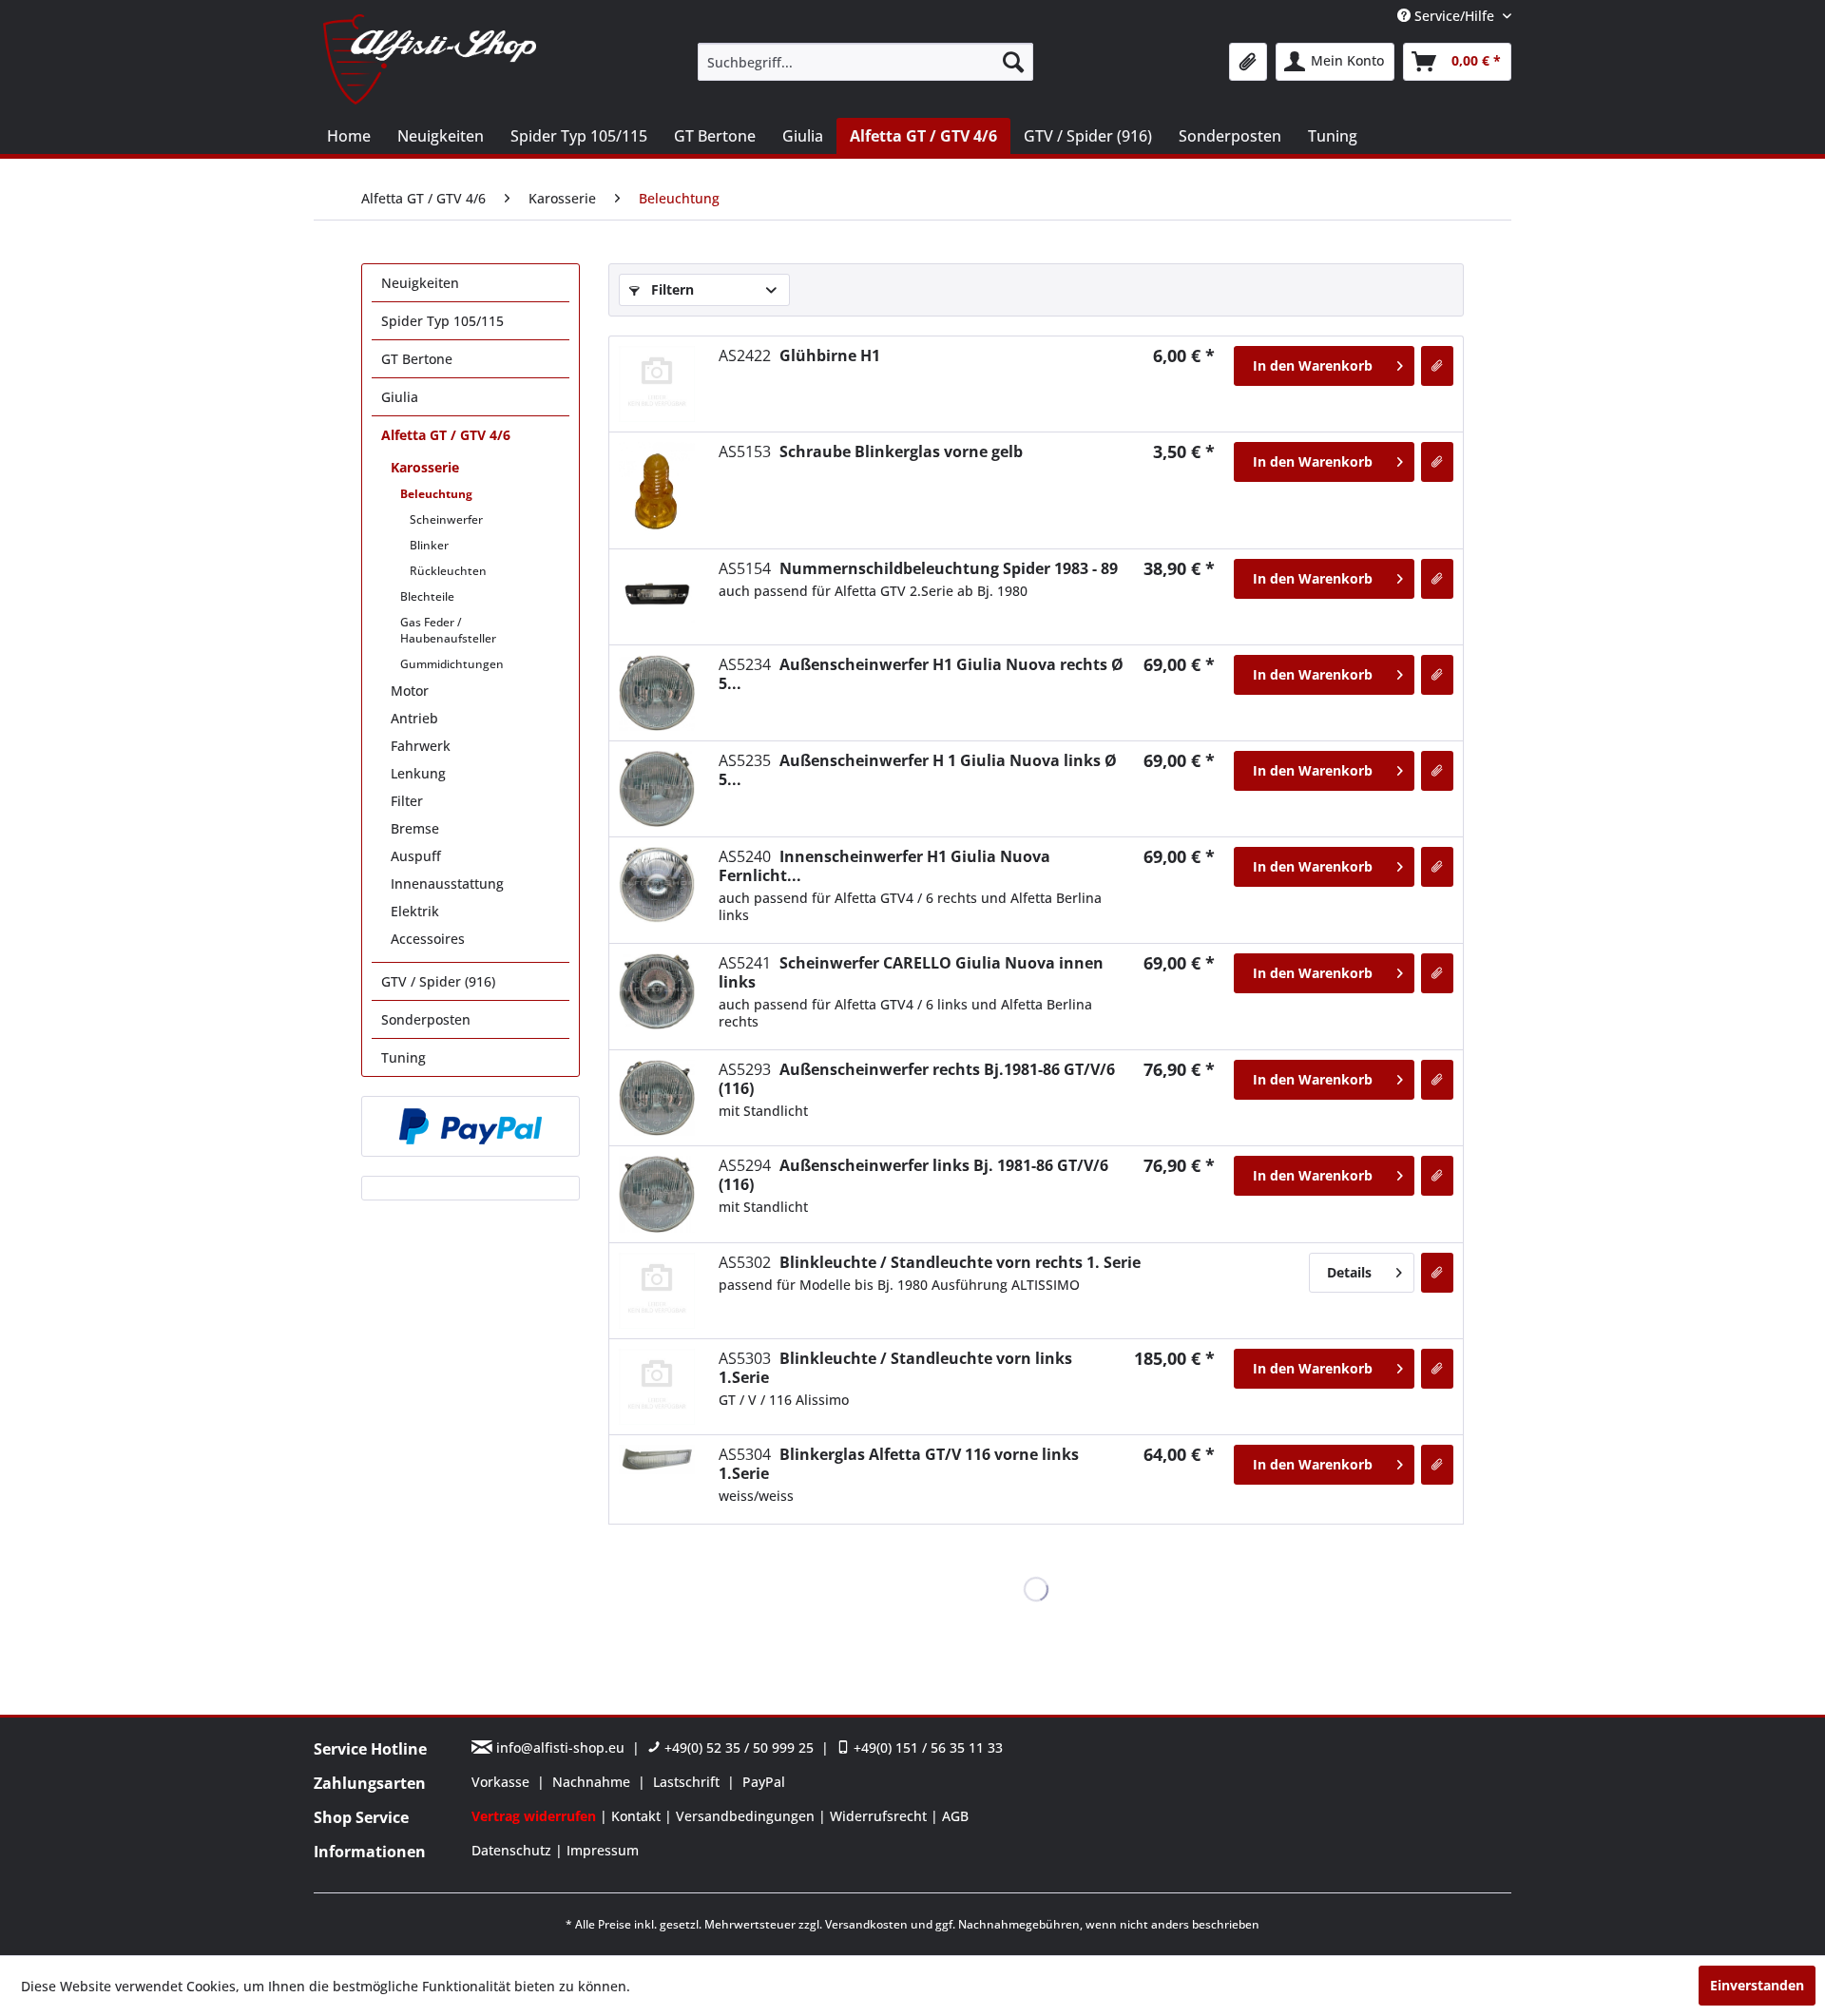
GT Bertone (417, 359)
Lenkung (418, 773)
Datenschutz (513, 1850)
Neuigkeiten (420, 283)
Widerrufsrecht (880, 1816)
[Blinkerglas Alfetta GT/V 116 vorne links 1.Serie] (657, 1459)
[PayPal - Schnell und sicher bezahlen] (471, 1126)
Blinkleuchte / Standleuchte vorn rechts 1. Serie (930, 1262)
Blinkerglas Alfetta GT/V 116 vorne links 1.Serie (899, 1464)
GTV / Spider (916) (438, 981)
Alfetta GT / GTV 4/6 (446, 435)
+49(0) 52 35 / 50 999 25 (737, 1747)
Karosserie (425, 467)
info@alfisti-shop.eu (560, 1747)
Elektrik (415, 911)
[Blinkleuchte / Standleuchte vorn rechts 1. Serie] (657, 1291)
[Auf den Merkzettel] (1437, 366)
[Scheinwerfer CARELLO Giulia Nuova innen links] (657, 991)
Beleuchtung (436, 494)
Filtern (671, 289)
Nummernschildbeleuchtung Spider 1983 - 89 (918, 568)
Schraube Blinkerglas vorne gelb (871, 451)
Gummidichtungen (452, 664)
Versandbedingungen (747, 1816)
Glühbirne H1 (799, 355)
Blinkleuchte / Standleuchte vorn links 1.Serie (895, 1368)
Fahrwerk (421, 746)
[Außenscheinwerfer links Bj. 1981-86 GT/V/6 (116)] (657, 1194)
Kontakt (638, 1816)
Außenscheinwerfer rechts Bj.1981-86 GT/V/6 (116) (917, 1079)
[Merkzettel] (1248, 62)
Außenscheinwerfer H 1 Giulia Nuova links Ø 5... (918, 770)
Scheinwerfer (446, 519)
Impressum (603, 1850)
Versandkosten (866, 1924)
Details (1349, 1272)
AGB (955, 1816)
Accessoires (428, 939)
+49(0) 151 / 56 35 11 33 (926, 1747)
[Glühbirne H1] (657, 384)
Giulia (400, 397)
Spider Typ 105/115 (442, 321)
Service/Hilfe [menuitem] (1454, 16)
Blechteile (427, 596)
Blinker (429, 545)
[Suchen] (1013, 62)
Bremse (415, 828)
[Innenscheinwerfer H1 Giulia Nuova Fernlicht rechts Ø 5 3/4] (657, 885)
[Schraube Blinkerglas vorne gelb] (657, 490)
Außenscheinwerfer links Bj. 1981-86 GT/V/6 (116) (913, 1175)
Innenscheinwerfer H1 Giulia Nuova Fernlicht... (884, 866)
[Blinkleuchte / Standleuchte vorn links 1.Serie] (657, 1387)
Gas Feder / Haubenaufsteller (448, 630)
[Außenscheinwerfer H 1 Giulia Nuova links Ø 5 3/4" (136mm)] (657, 789)
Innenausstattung (447, 883)
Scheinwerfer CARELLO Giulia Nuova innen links (911, 972)
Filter (407, 801)
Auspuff (416, 856)
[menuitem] (865, 62)
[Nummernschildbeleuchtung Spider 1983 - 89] (657, 597)
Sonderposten (426, 1019)
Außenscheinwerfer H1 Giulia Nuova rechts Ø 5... (921, 674)
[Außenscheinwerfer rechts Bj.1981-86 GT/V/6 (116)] (657, 1098)
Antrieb (414, 718)
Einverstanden (1757, 1985)
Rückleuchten (448, 571)
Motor (410, 691)
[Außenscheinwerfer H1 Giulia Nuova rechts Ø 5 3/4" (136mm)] (657, 693)
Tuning (403, 1057)
